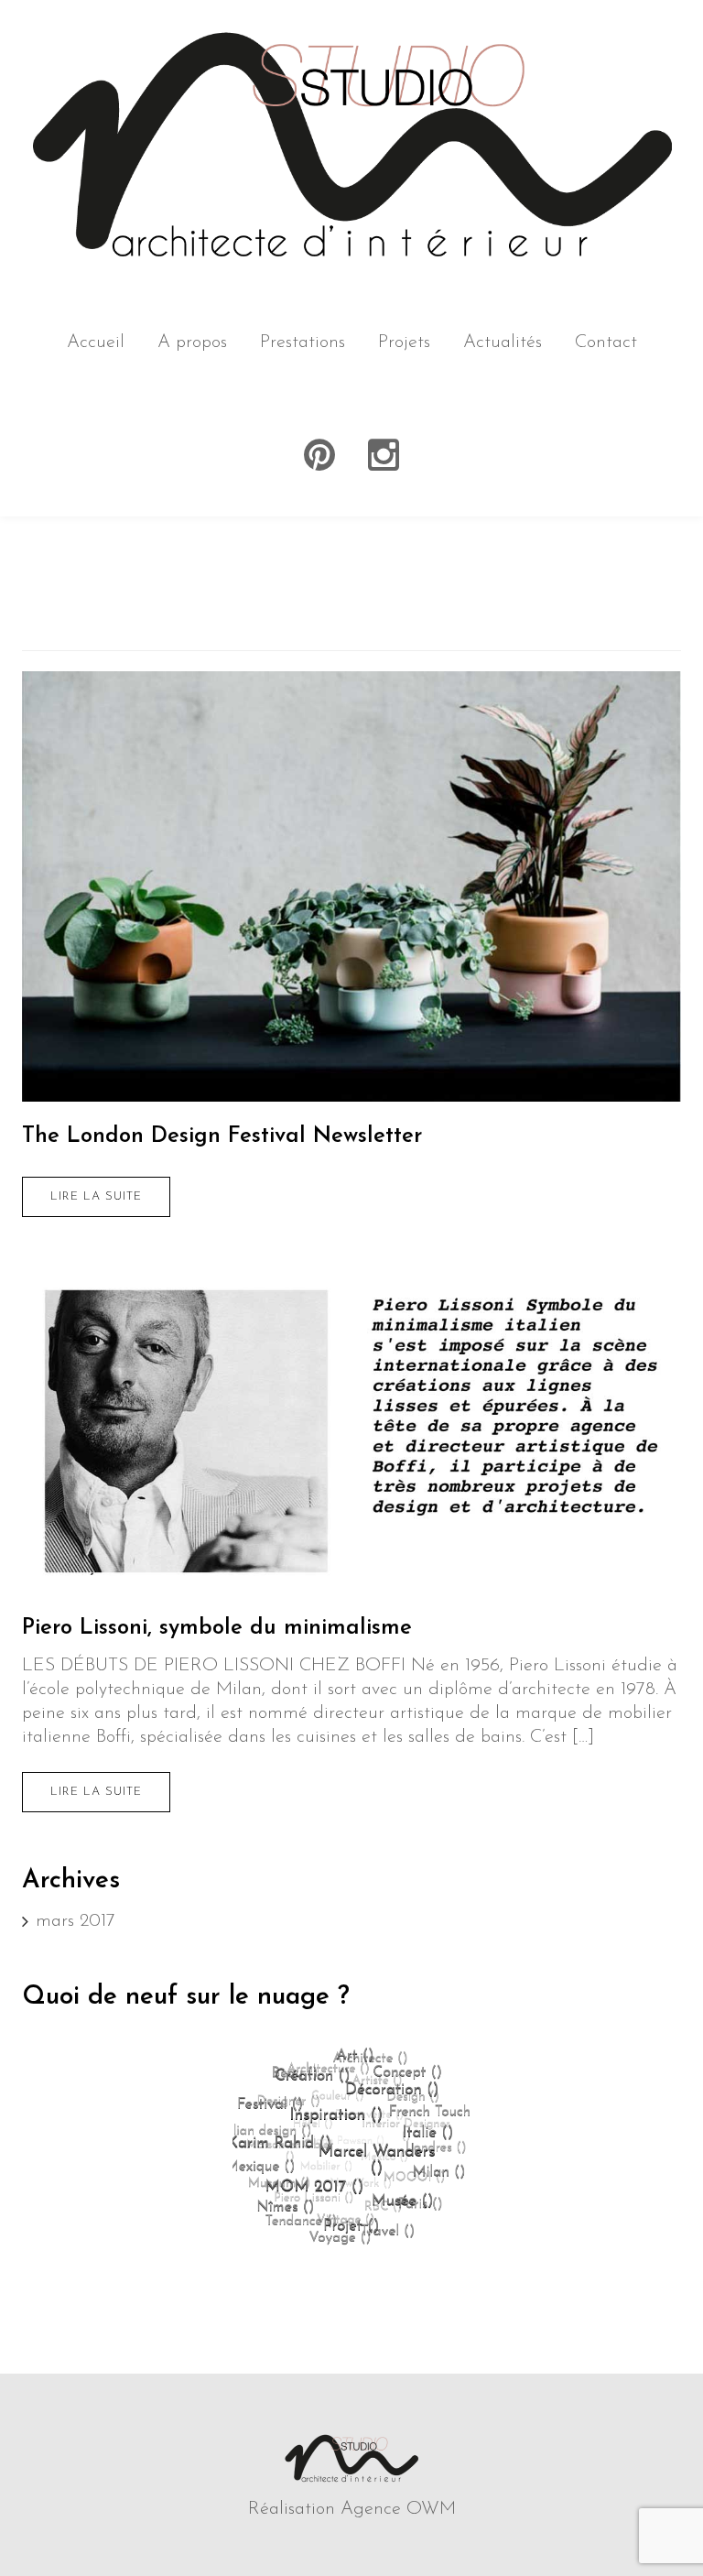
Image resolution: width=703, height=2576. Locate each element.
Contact (606, 342)
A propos (192, 342)
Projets (404, 342)
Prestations (303, 342)
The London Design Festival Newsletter (222, 1136)
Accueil (96, 342)
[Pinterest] (319, 456)
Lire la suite (96, 1196)
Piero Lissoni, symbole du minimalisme (217, 1628)
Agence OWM (398, 2509)
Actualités (503, 342)
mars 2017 (76, 1921)
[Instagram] (384, 456)
